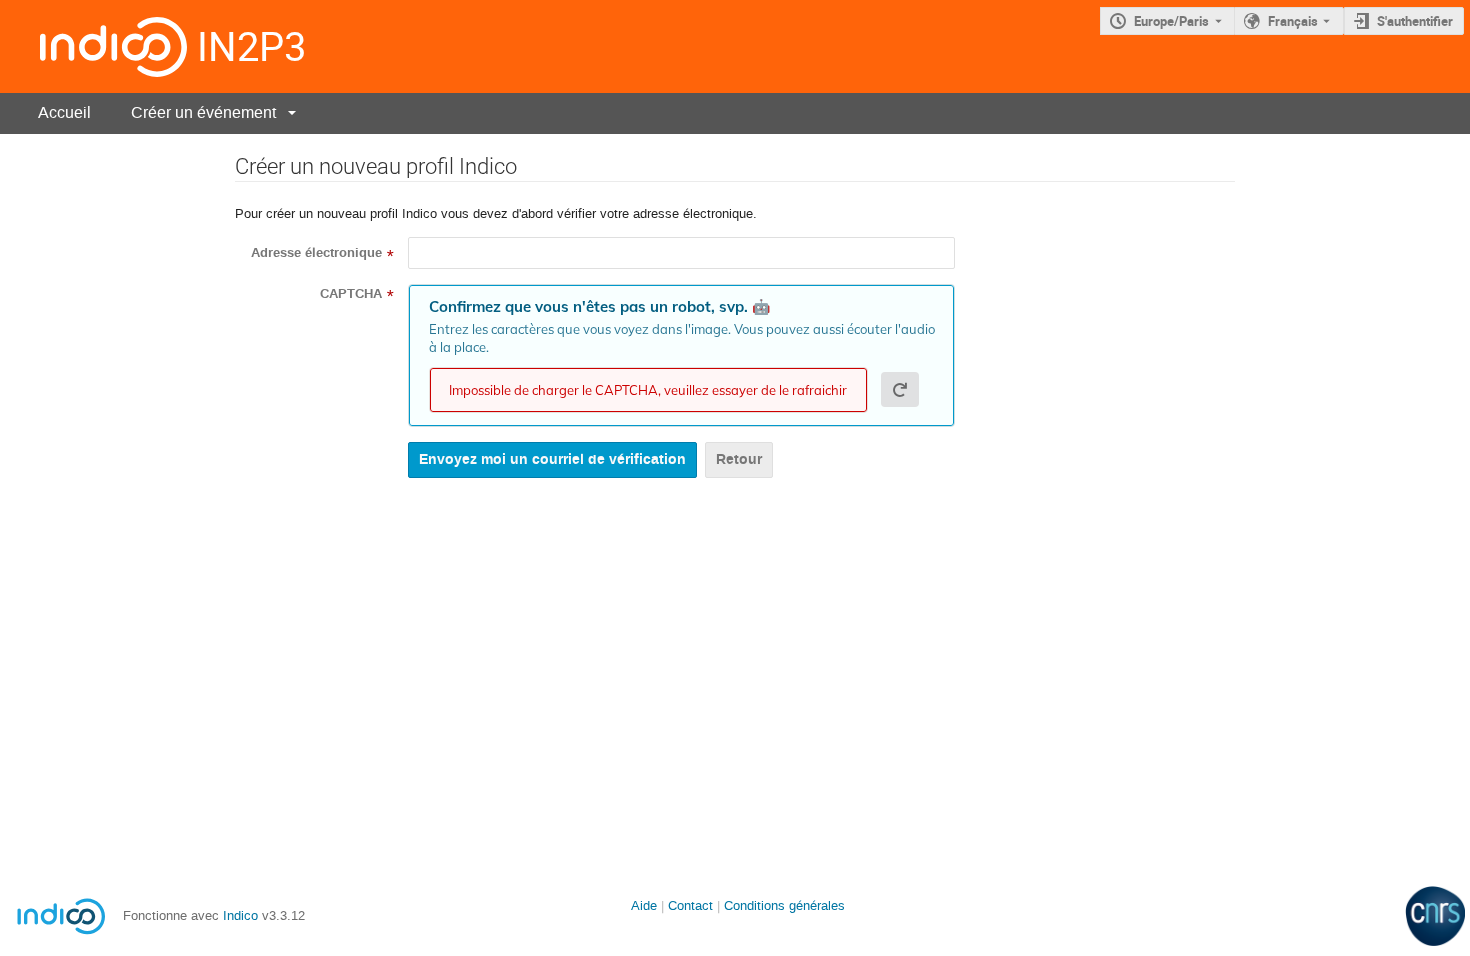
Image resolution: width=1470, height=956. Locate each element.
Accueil (64, 112)
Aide (644, 905)
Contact (690, 905)
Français (1293, 21)
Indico (240, 915)
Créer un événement (203, 112)
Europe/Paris (1171, 21)
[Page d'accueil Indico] (93, 46)
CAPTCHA (351, 294)
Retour (739, 459)
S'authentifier (1415, 21)
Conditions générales (784, 905)
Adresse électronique (316, 253)
